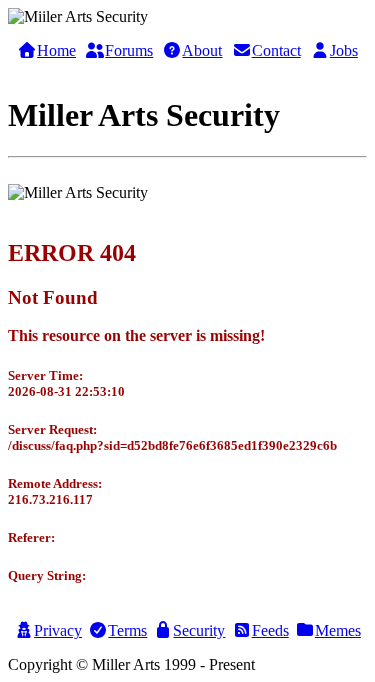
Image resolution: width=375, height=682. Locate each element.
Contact (276, 50)
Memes (338, 630)
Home (56, 50)
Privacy (58, 630)
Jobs (344, 50)
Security (199, 630)
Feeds (270, 630)
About (202, 50)
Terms (127, 630)
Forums (129, 50)
